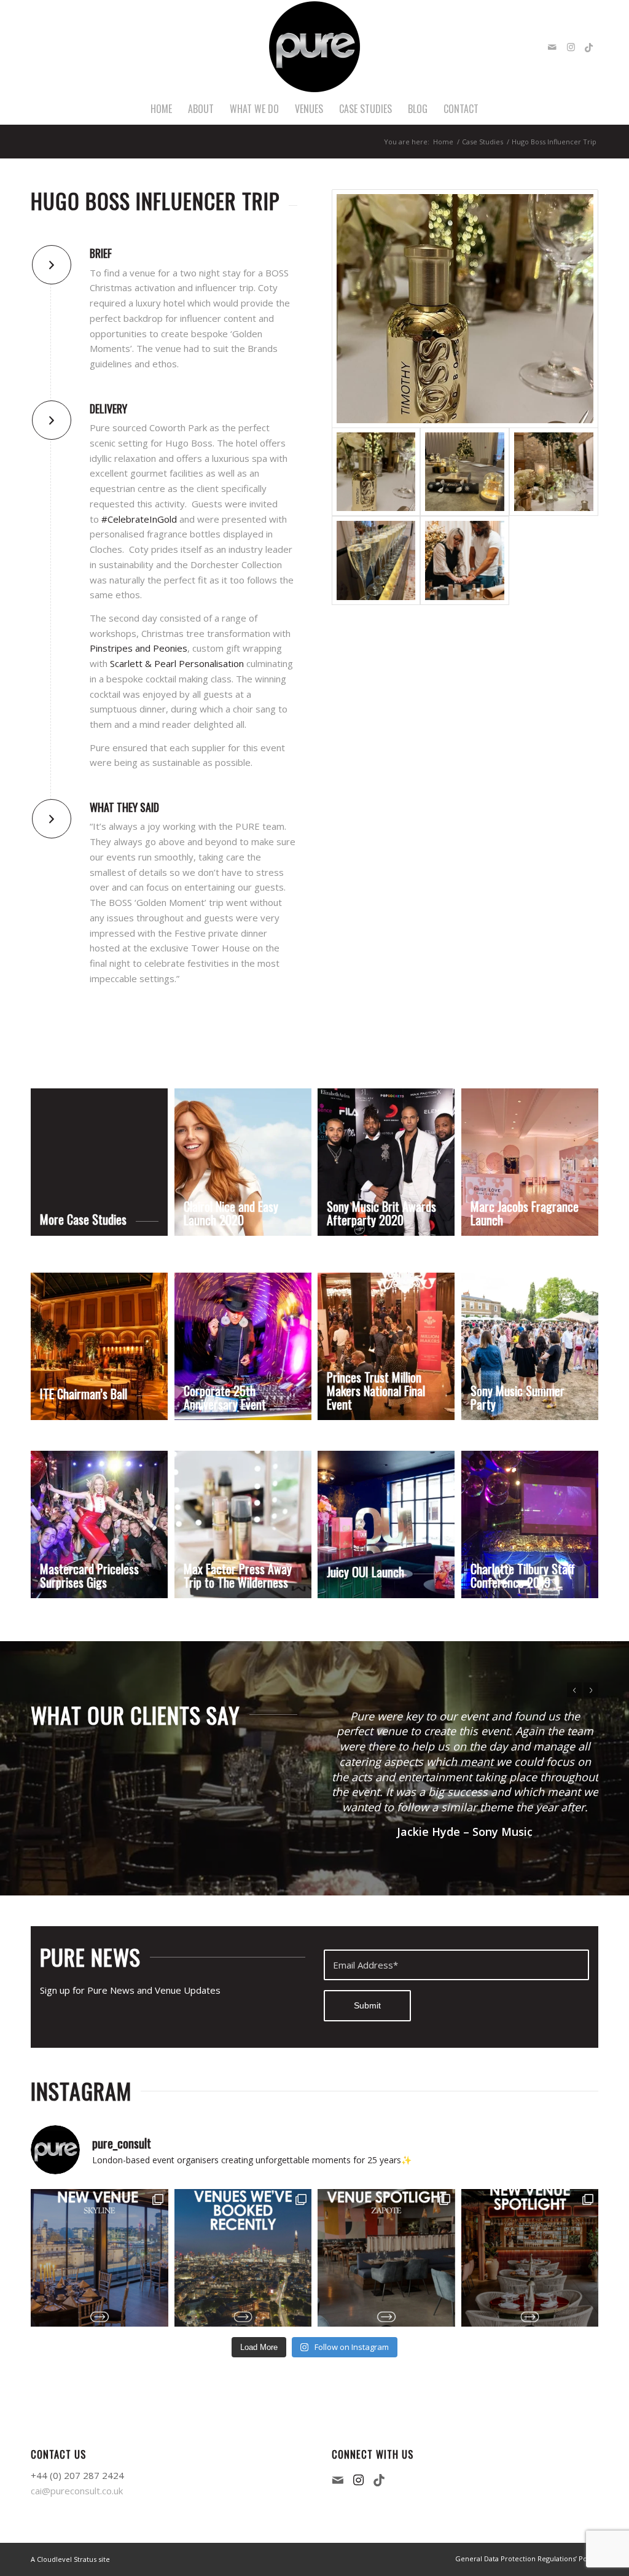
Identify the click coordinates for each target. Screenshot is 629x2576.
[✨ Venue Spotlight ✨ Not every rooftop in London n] (530, 2258)
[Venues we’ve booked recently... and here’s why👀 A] (243, 2258)
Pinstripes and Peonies (139, 648)
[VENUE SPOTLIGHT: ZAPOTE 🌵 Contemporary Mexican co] (386, 2258)
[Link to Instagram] (571, 47)
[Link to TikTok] (589, 47)
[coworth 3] (554, 472)
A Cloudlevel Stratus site (70, 2559)
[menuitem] (161, 109)
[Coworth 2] (376, 560)
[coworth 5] (465, 560)
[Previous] (574, 1690)
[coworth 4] (465, 309)
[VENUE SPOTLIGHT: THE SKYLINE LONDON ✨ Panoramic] (100, 2258)
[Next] (591, 1690)
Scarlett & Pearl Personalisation (177, 663)
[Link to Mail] (552, 47)
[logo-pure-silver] (314, 47)
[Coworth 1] (465, 472)
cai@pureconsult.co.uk (77, 2491)
